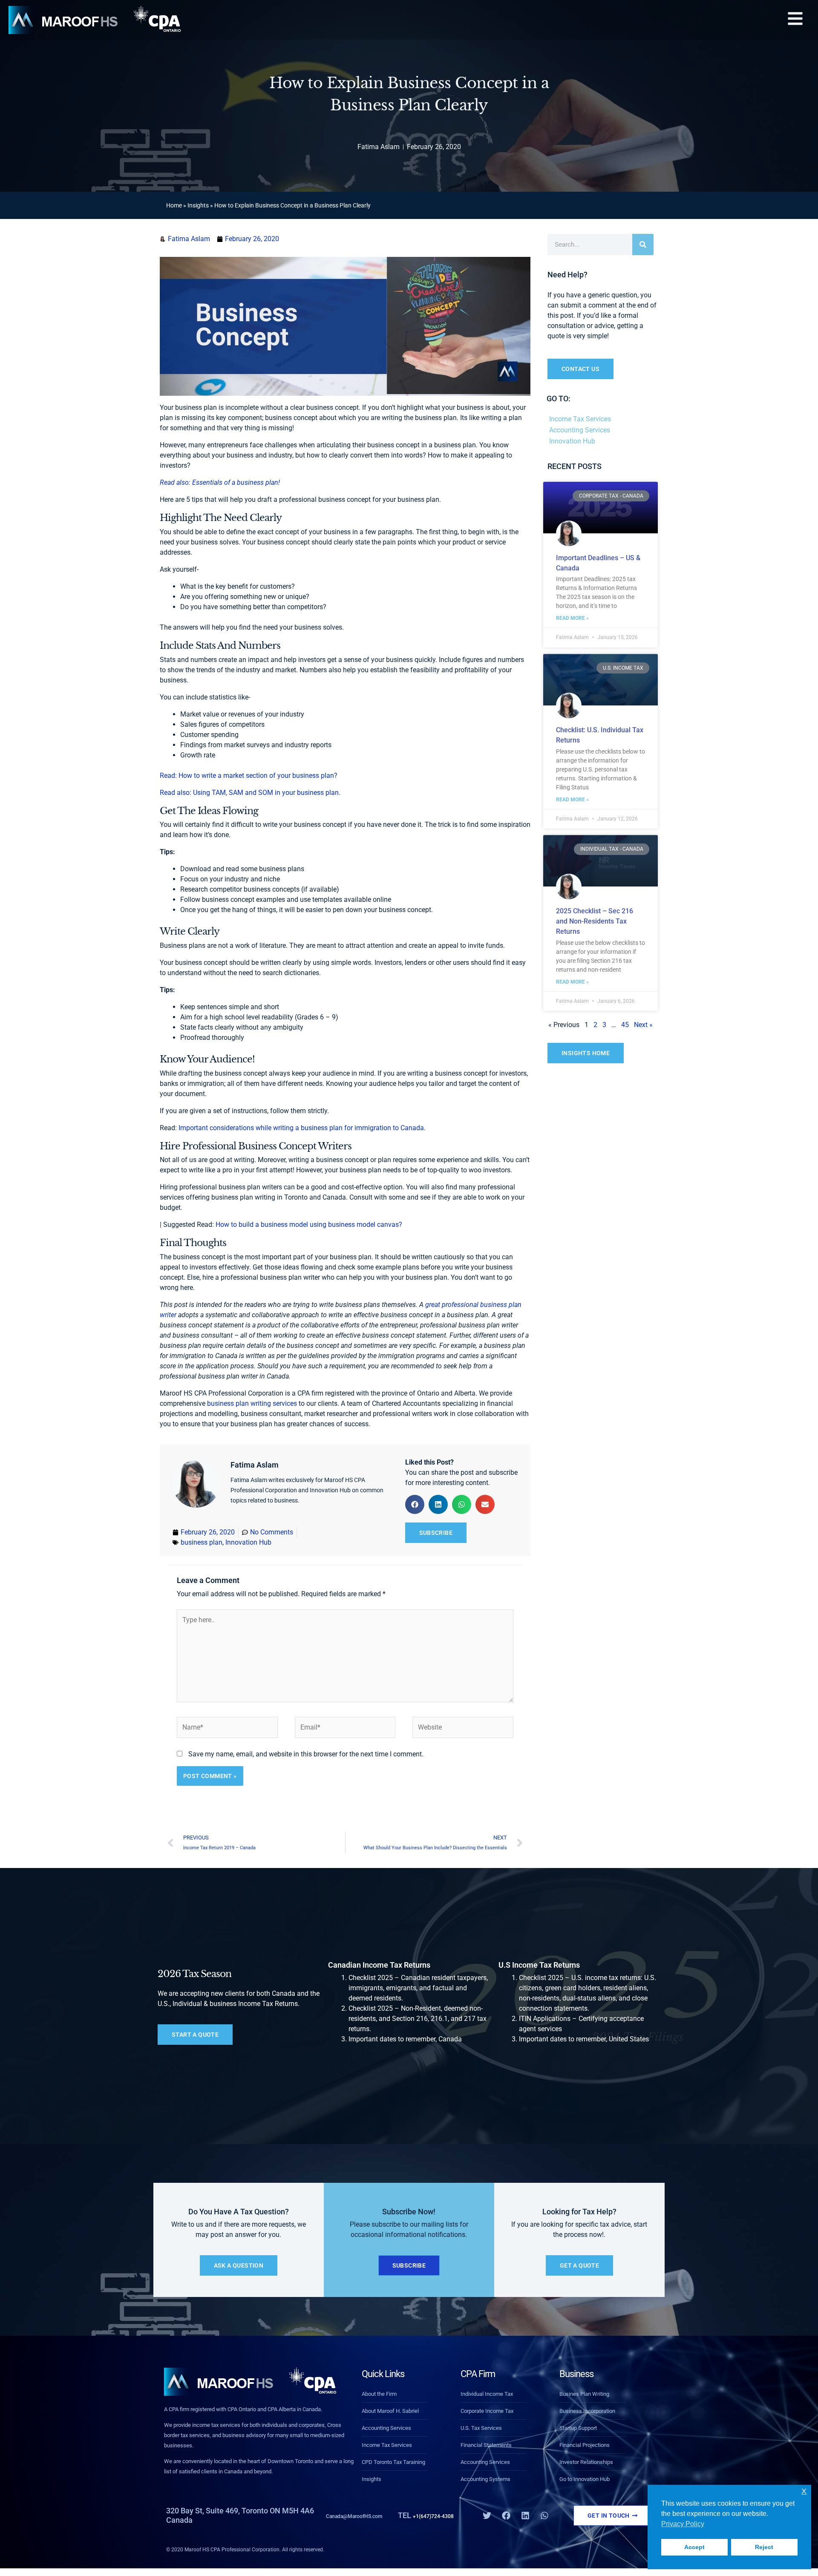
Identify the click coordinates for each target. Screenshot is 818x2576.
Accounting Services (580, 430)
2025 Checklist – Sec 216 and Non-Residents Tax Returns (595, 921)
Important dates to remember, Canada (405, 2039)
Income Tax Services (580, 419)
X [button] (804, 2491)
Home (174, 205)
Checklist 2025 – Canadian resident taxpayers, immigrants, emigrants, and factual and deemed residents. (418, 1988)
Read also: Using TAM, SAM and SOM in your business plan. (250, 793)
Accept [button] (694, 2547)
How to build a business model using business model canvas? (309, 1225)
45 (625, 1025)
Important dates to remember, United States (584, 2039)
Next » (643, 1025)
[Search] (643, 245)
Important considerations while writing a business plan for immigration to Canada (301, 1128)
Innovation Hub (248, 1542)
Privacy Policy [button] (683, 2524)
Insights (198, 205)
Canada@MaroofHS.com (369, 2515)
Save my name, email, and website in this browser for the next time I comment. (306, 1754)
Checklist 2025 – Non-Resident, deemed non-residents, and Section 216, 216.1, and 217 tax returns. (418, 2019)
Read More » (572, 618)
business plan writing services (251, 1403)
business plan (202, 1542)
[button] (795, 20)
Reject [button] (764, 2547)
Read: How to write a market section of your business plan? (249, 776)
